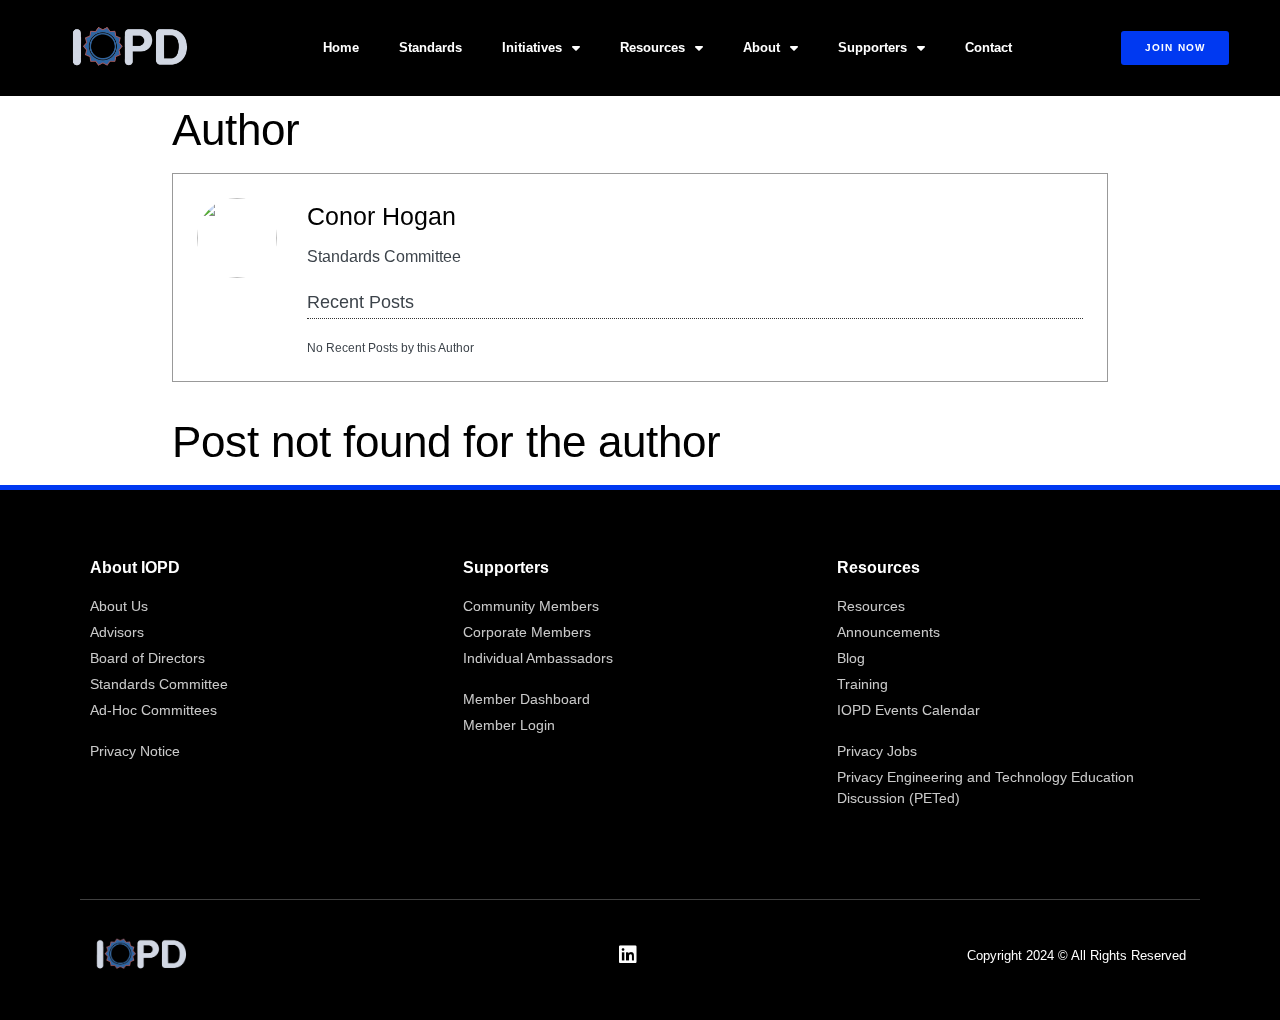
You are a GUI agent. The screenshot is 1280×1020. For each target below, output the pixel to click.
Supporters (872, 47)
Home (341, 47)
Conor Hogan (381, 216)
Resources (652, 47)
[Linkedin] (628, 955)
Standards (430, 47)
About (761, 47)
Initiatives (532, 47)
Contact (988, 47)
